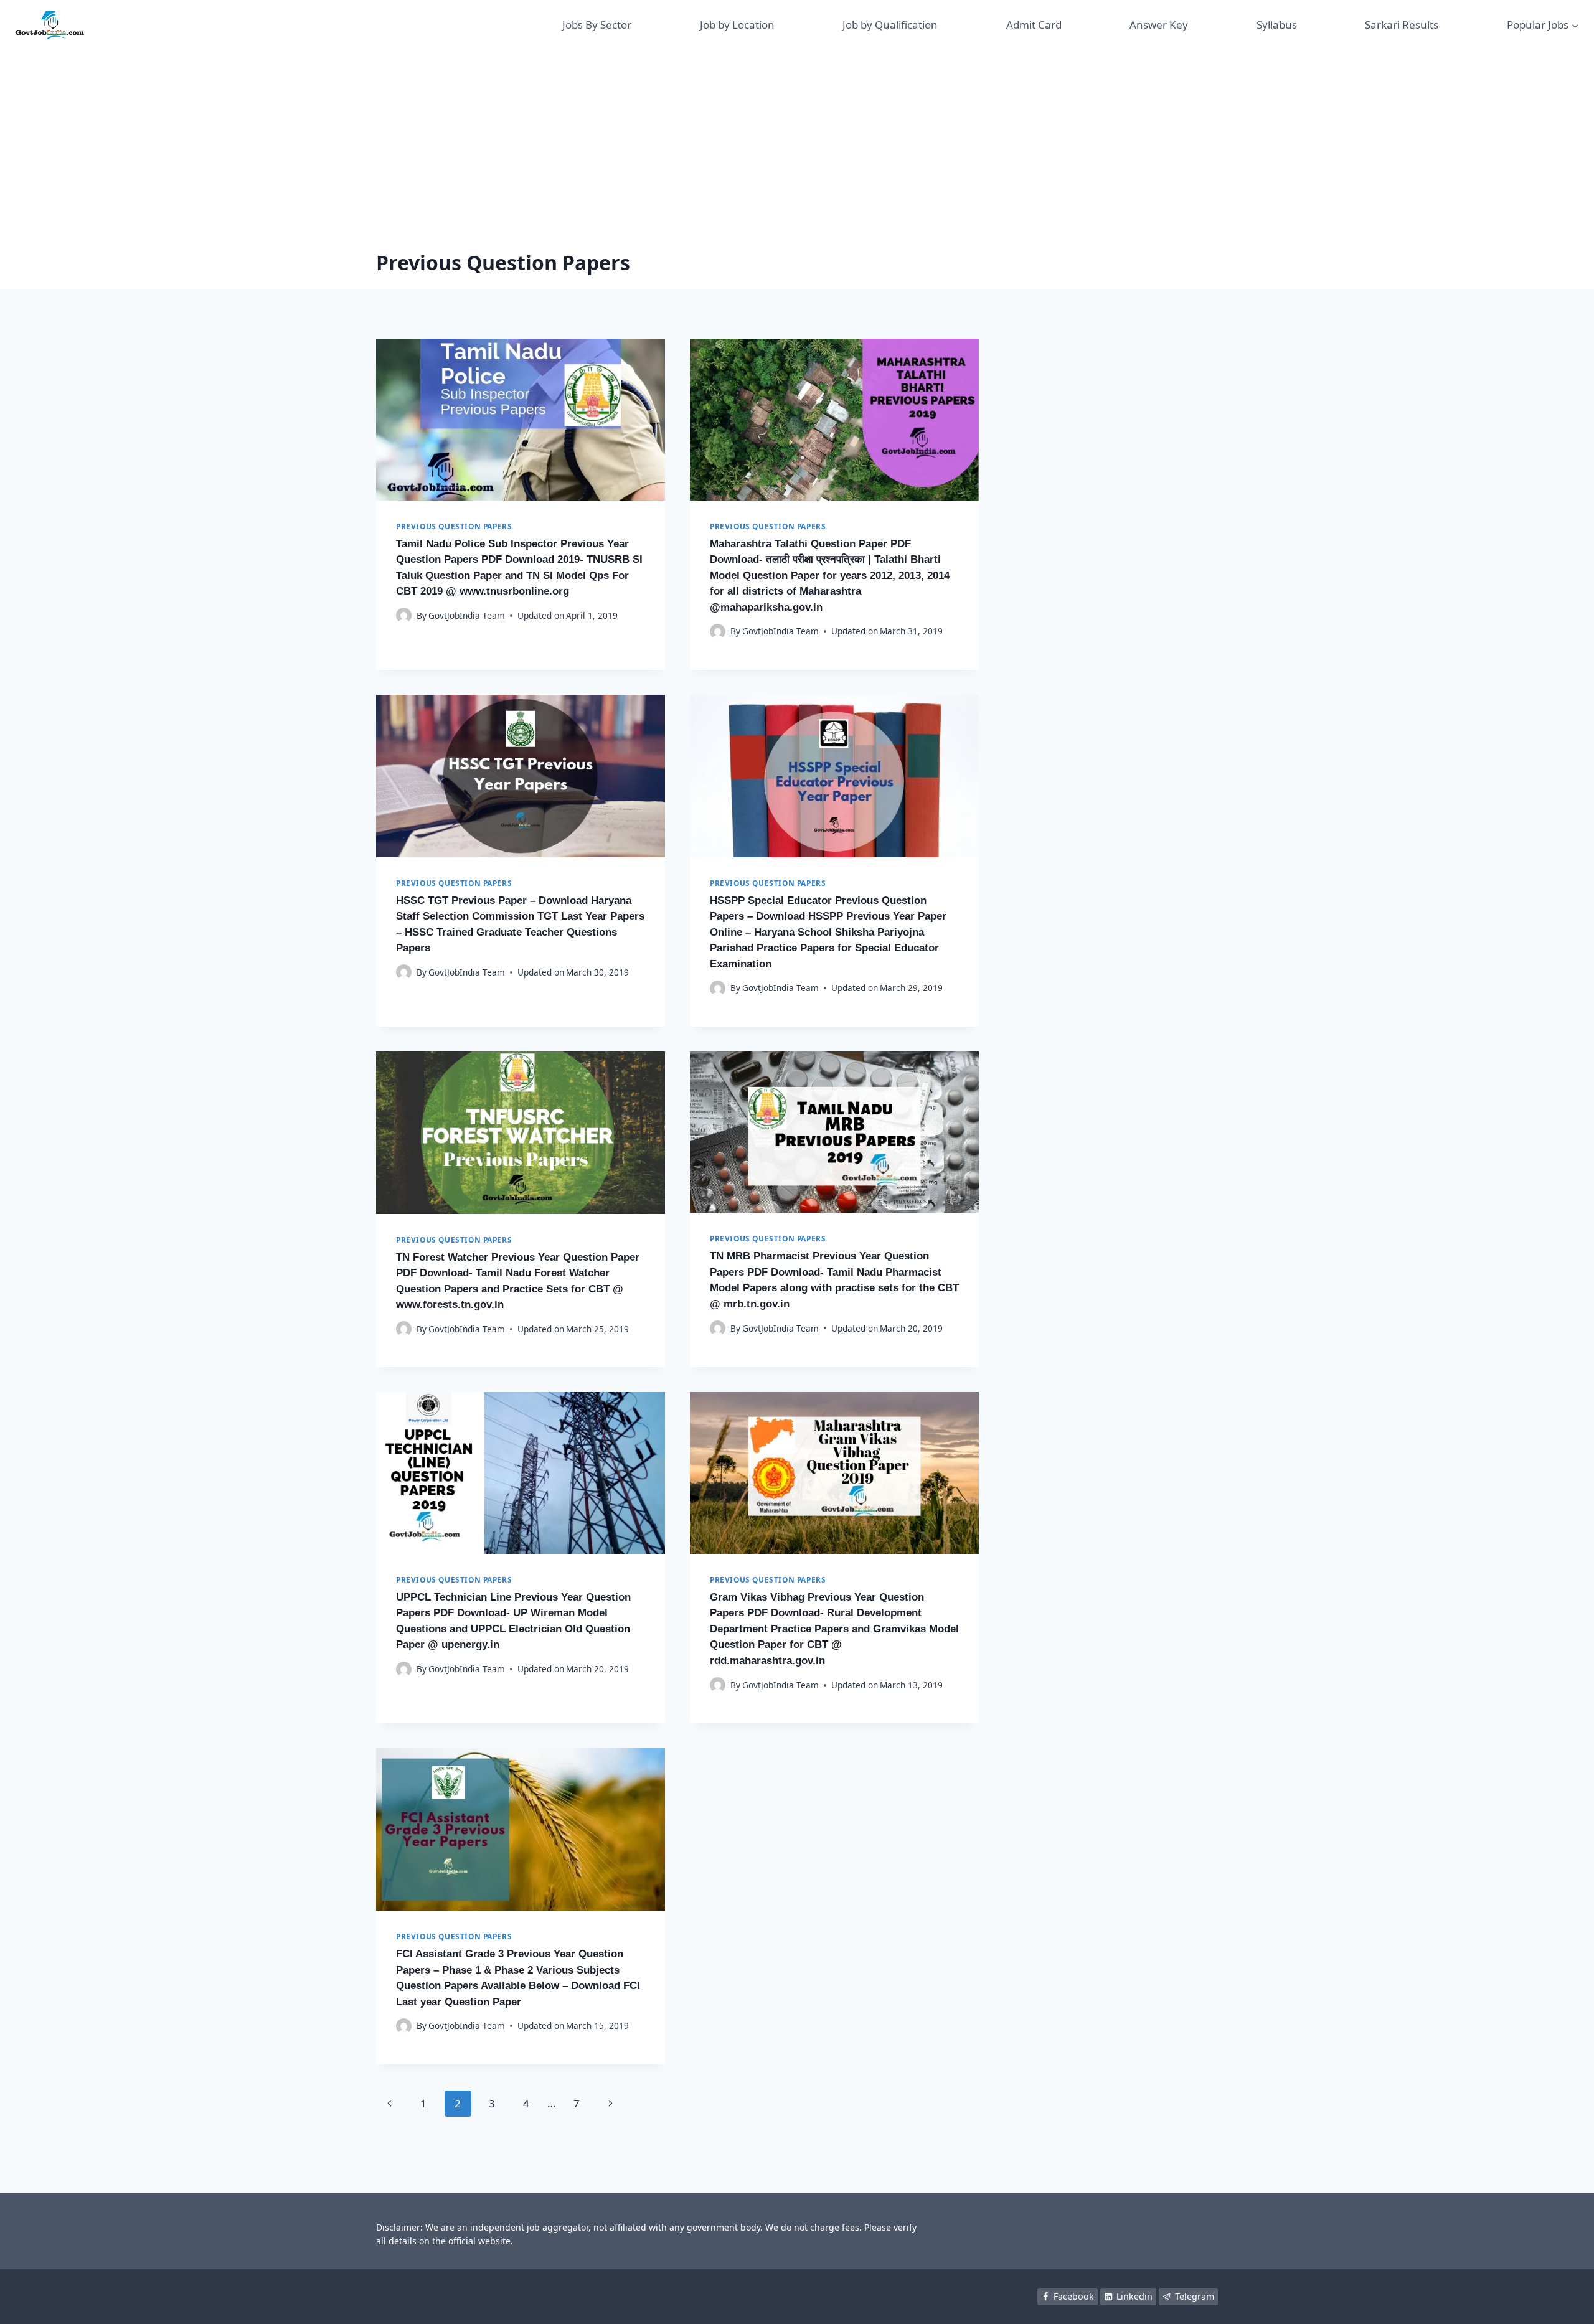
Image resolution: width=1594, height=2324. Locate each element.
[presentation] (521, 420)
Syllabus (1277, 25)
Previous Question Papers (454, 526)
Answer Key (1159, 25)
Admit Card (1034, 25)
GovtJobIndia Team (467, 615)
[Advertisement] (797, 143)
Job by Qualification (890, 25)
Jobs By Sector (597, 25)
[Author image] (404, 615)
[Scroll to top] (1566, 2302)
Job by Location (737, 25)
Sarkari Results (1402, 25)
